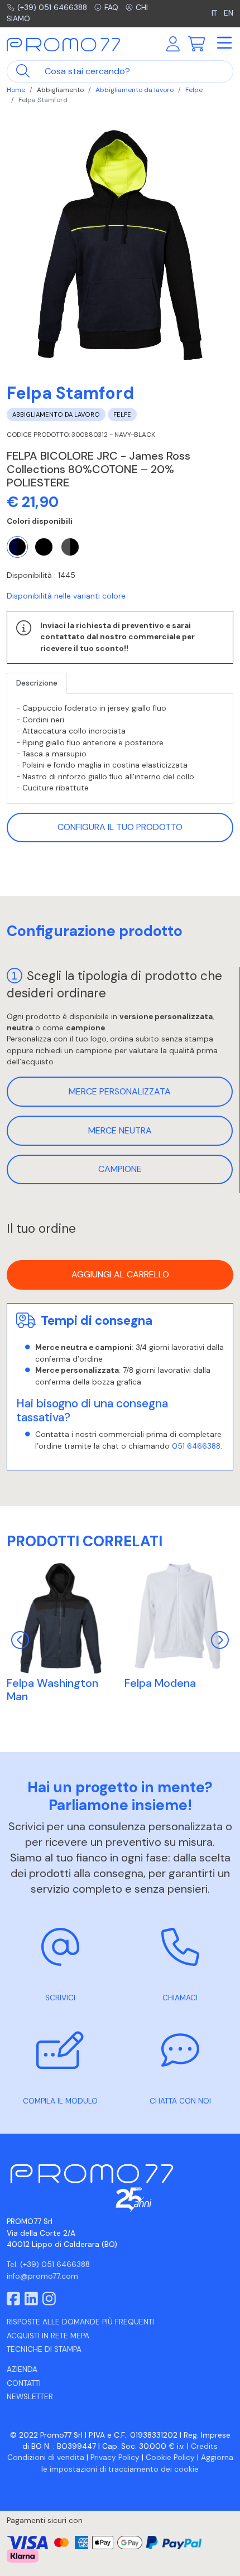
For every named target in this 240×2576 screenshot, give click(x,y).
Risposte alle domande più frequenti (80, 2322)
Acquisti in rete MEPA (48, 2336)
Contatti (24, 2383)
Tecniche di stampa (44, 2349)
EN (229, 13)
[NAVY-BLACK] (17, 547)
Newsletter (30, 2397)
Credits (204, 2446)
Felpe (194, 90)
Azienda (22, 2369)
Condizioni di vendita (46, 2457)
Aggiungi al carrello (120, 1274)
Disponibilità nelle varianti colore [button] (66, 596)
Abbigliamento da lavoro (135, 90)
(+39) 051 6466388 (52, 8)
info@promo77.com (42, 2276)
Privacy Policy (115, 2457)
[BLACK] (44, 547)
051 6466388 (196, 1446)
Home (16, 90)
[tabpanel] (120, 749)
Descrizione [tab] (37, 683)
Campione (120, 1169)
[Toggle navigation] (224, 44)
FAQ (111, 8)
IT (215, 13)
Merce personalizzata (120, 1091)
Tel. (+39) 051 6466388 (48, 2264)
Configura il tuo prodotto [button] (120, 827)
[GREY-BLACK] (70, 547)
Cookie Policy (170, 2457)
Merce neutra (120, 1130)
